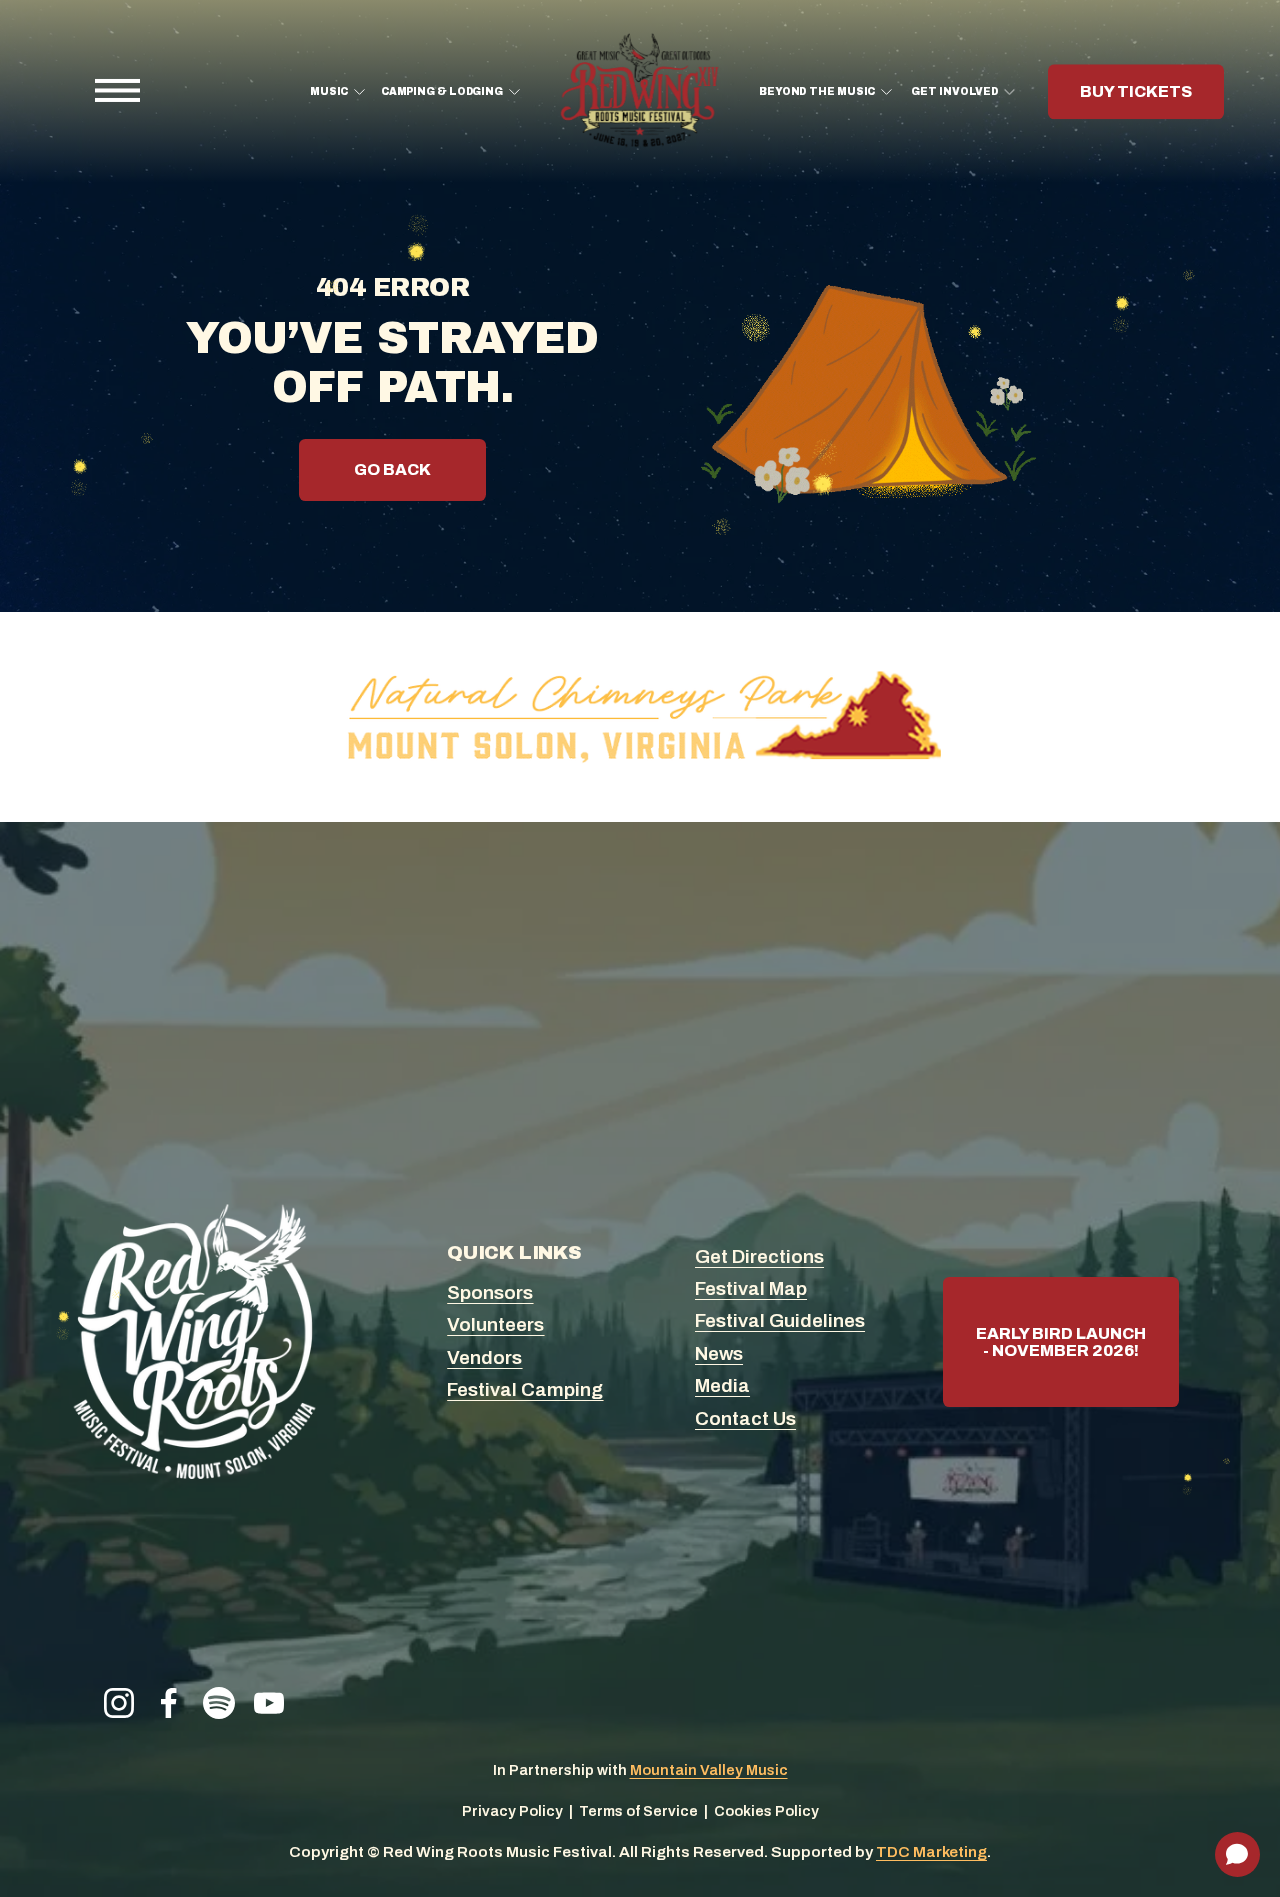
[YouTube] (269, 1703)
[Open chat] (1237, 1854)
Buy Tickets (1136, 91)
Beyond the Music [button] (817, 91)
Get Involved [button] (954, 91)
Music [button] (329, 91)
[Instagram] (119, 1703)
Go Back (392, 469)
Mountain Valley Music (709, 1770)
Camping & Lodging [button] (442, 91)
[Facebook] (169, 1703)
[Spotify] (219, 1703)
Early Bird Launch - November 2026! (1061, 1342)
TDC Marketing (931, 1852)
